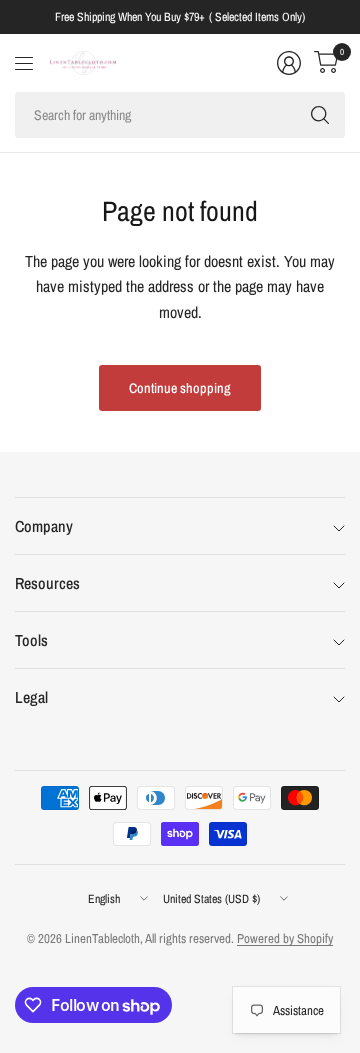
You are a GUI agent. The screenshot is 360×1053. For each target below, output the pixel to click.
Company (44, 526)
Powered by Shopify (285, 938)
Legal (31, 697)
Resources (47, 583)
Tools (31, 640)
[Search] (320, 115)
